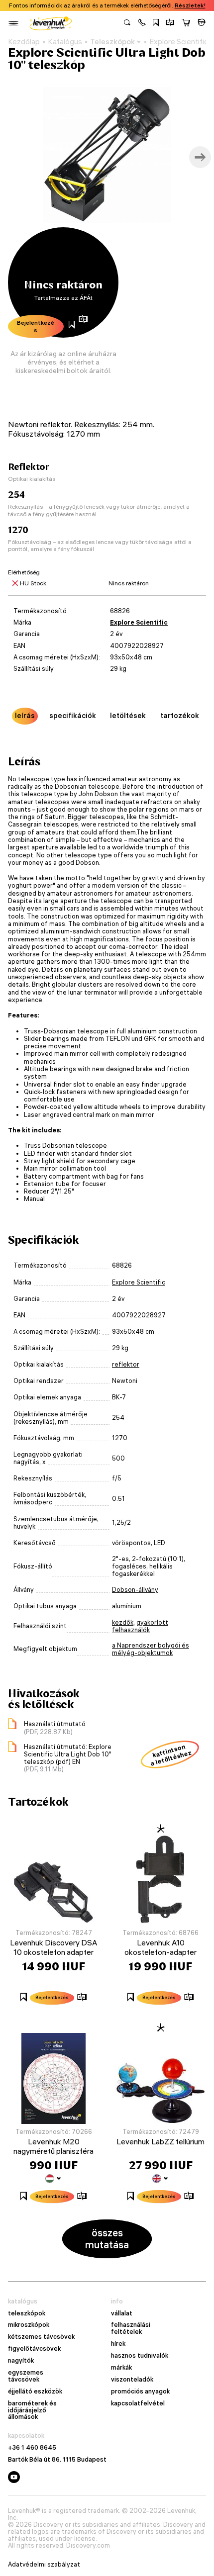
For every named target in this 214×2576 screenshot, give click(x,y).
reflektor (126, 1364)
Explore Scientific (139, 622)
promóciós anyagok (140, 2392)
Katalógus (65, 42)
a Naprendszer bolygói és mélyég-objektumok (151, 1649)
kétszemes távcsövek (41, 2337)
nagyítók (21, 2361)
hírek (118, 2344)
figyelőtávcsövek (34, 2349)
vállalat (122, 2313)
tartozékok (180, 716)
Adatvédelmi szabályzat (44, 2565)
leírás (25, 716)
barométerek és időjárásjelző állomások (32, 2410)
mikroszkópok (29, 2325)
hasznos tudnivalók (140, 2356)
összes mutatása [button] (107, 2239)
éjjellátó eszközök (35, 2392)
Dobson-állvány (135, 1590)
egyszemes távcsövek (26, 2376)
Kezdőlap (24, 42)
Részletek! (190, 5)
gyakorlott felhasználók (140, 1626)
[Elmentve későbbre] (156, 23)
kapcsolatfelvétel (138, 2403)
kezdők (123, 1622)
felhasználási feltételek (131, 2328)
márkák (121, 2368)
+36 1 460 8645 (32, 2448)
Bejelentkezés (36, 326)
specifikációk (73, 716)
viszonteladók (132, 2380)
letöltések (128, 716)
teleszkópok (27, 2313)
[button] (142, 23)
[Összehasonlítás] (170, 23)
